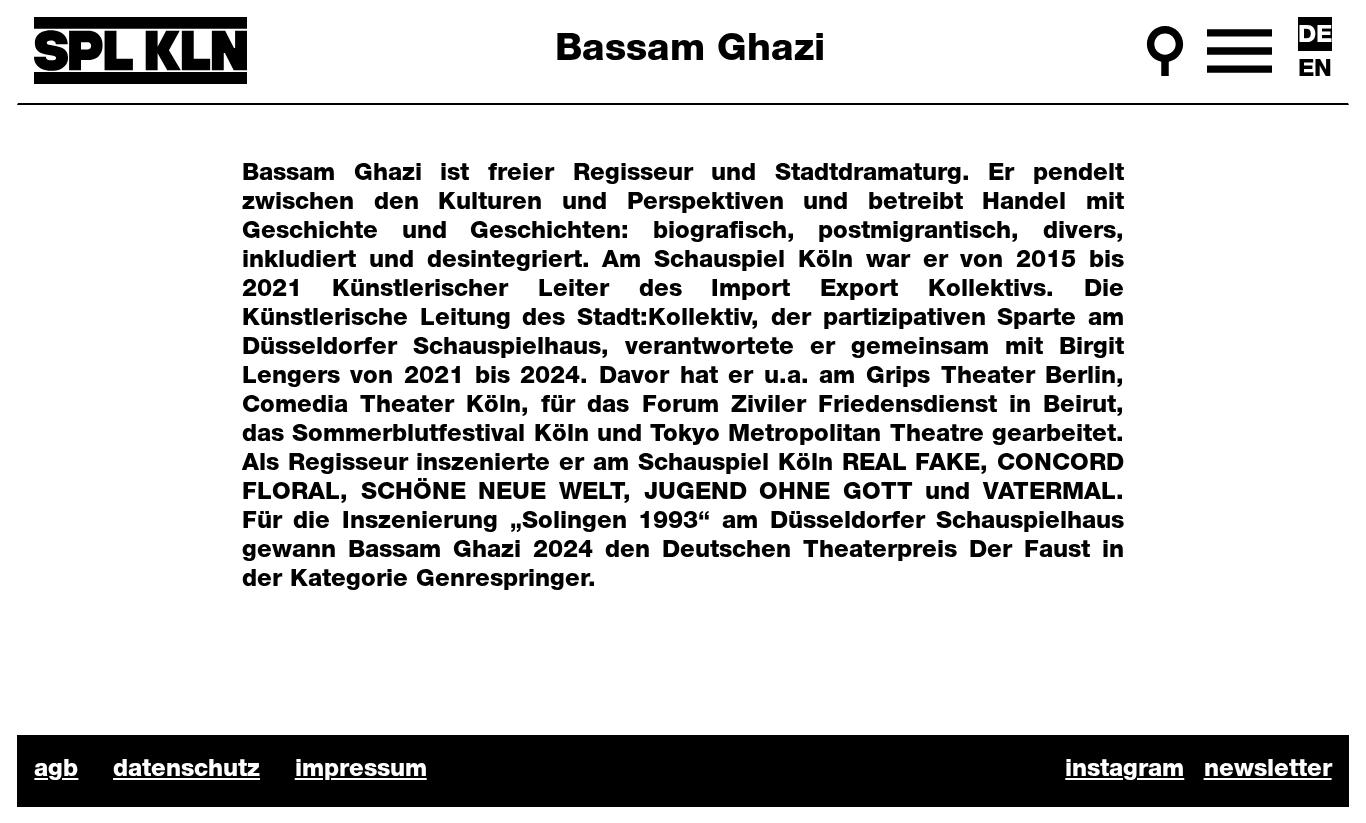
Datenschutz (186, 770)
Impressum (361, 770)
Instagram (1124, 770)
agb (56, 770)
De (1315, 36)
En (1315, 70)
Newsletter (1268, 770)
